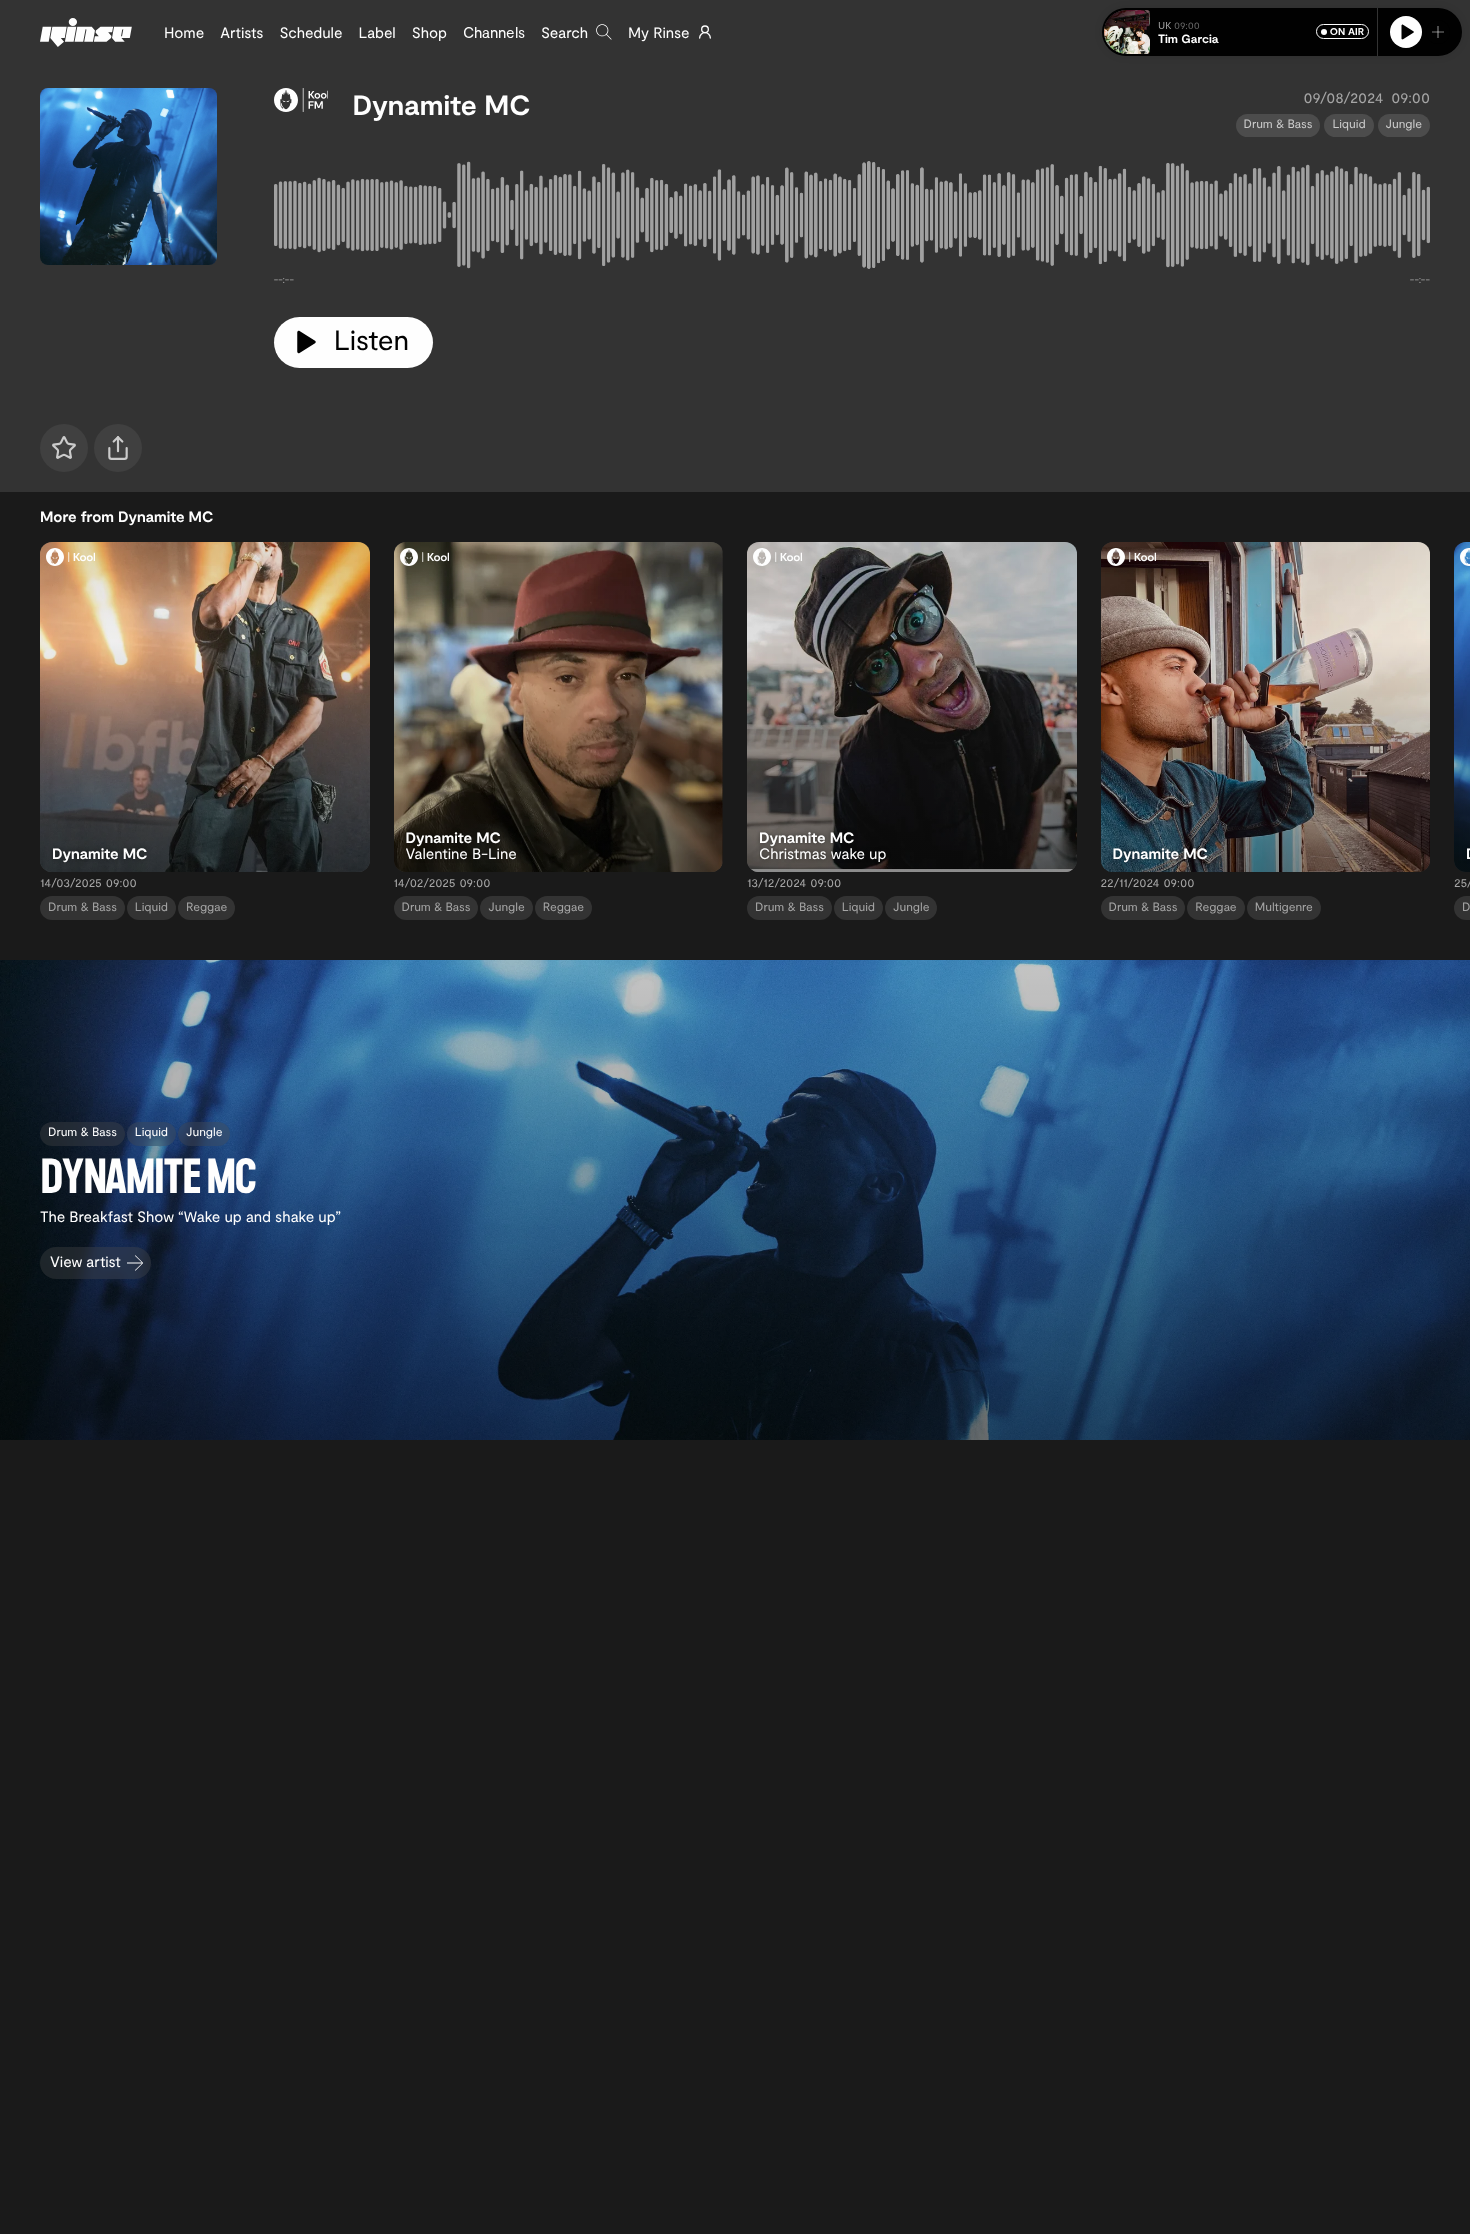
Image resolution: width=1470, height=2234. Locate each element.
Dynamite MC (441, 104)
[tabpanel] (852, 219)
